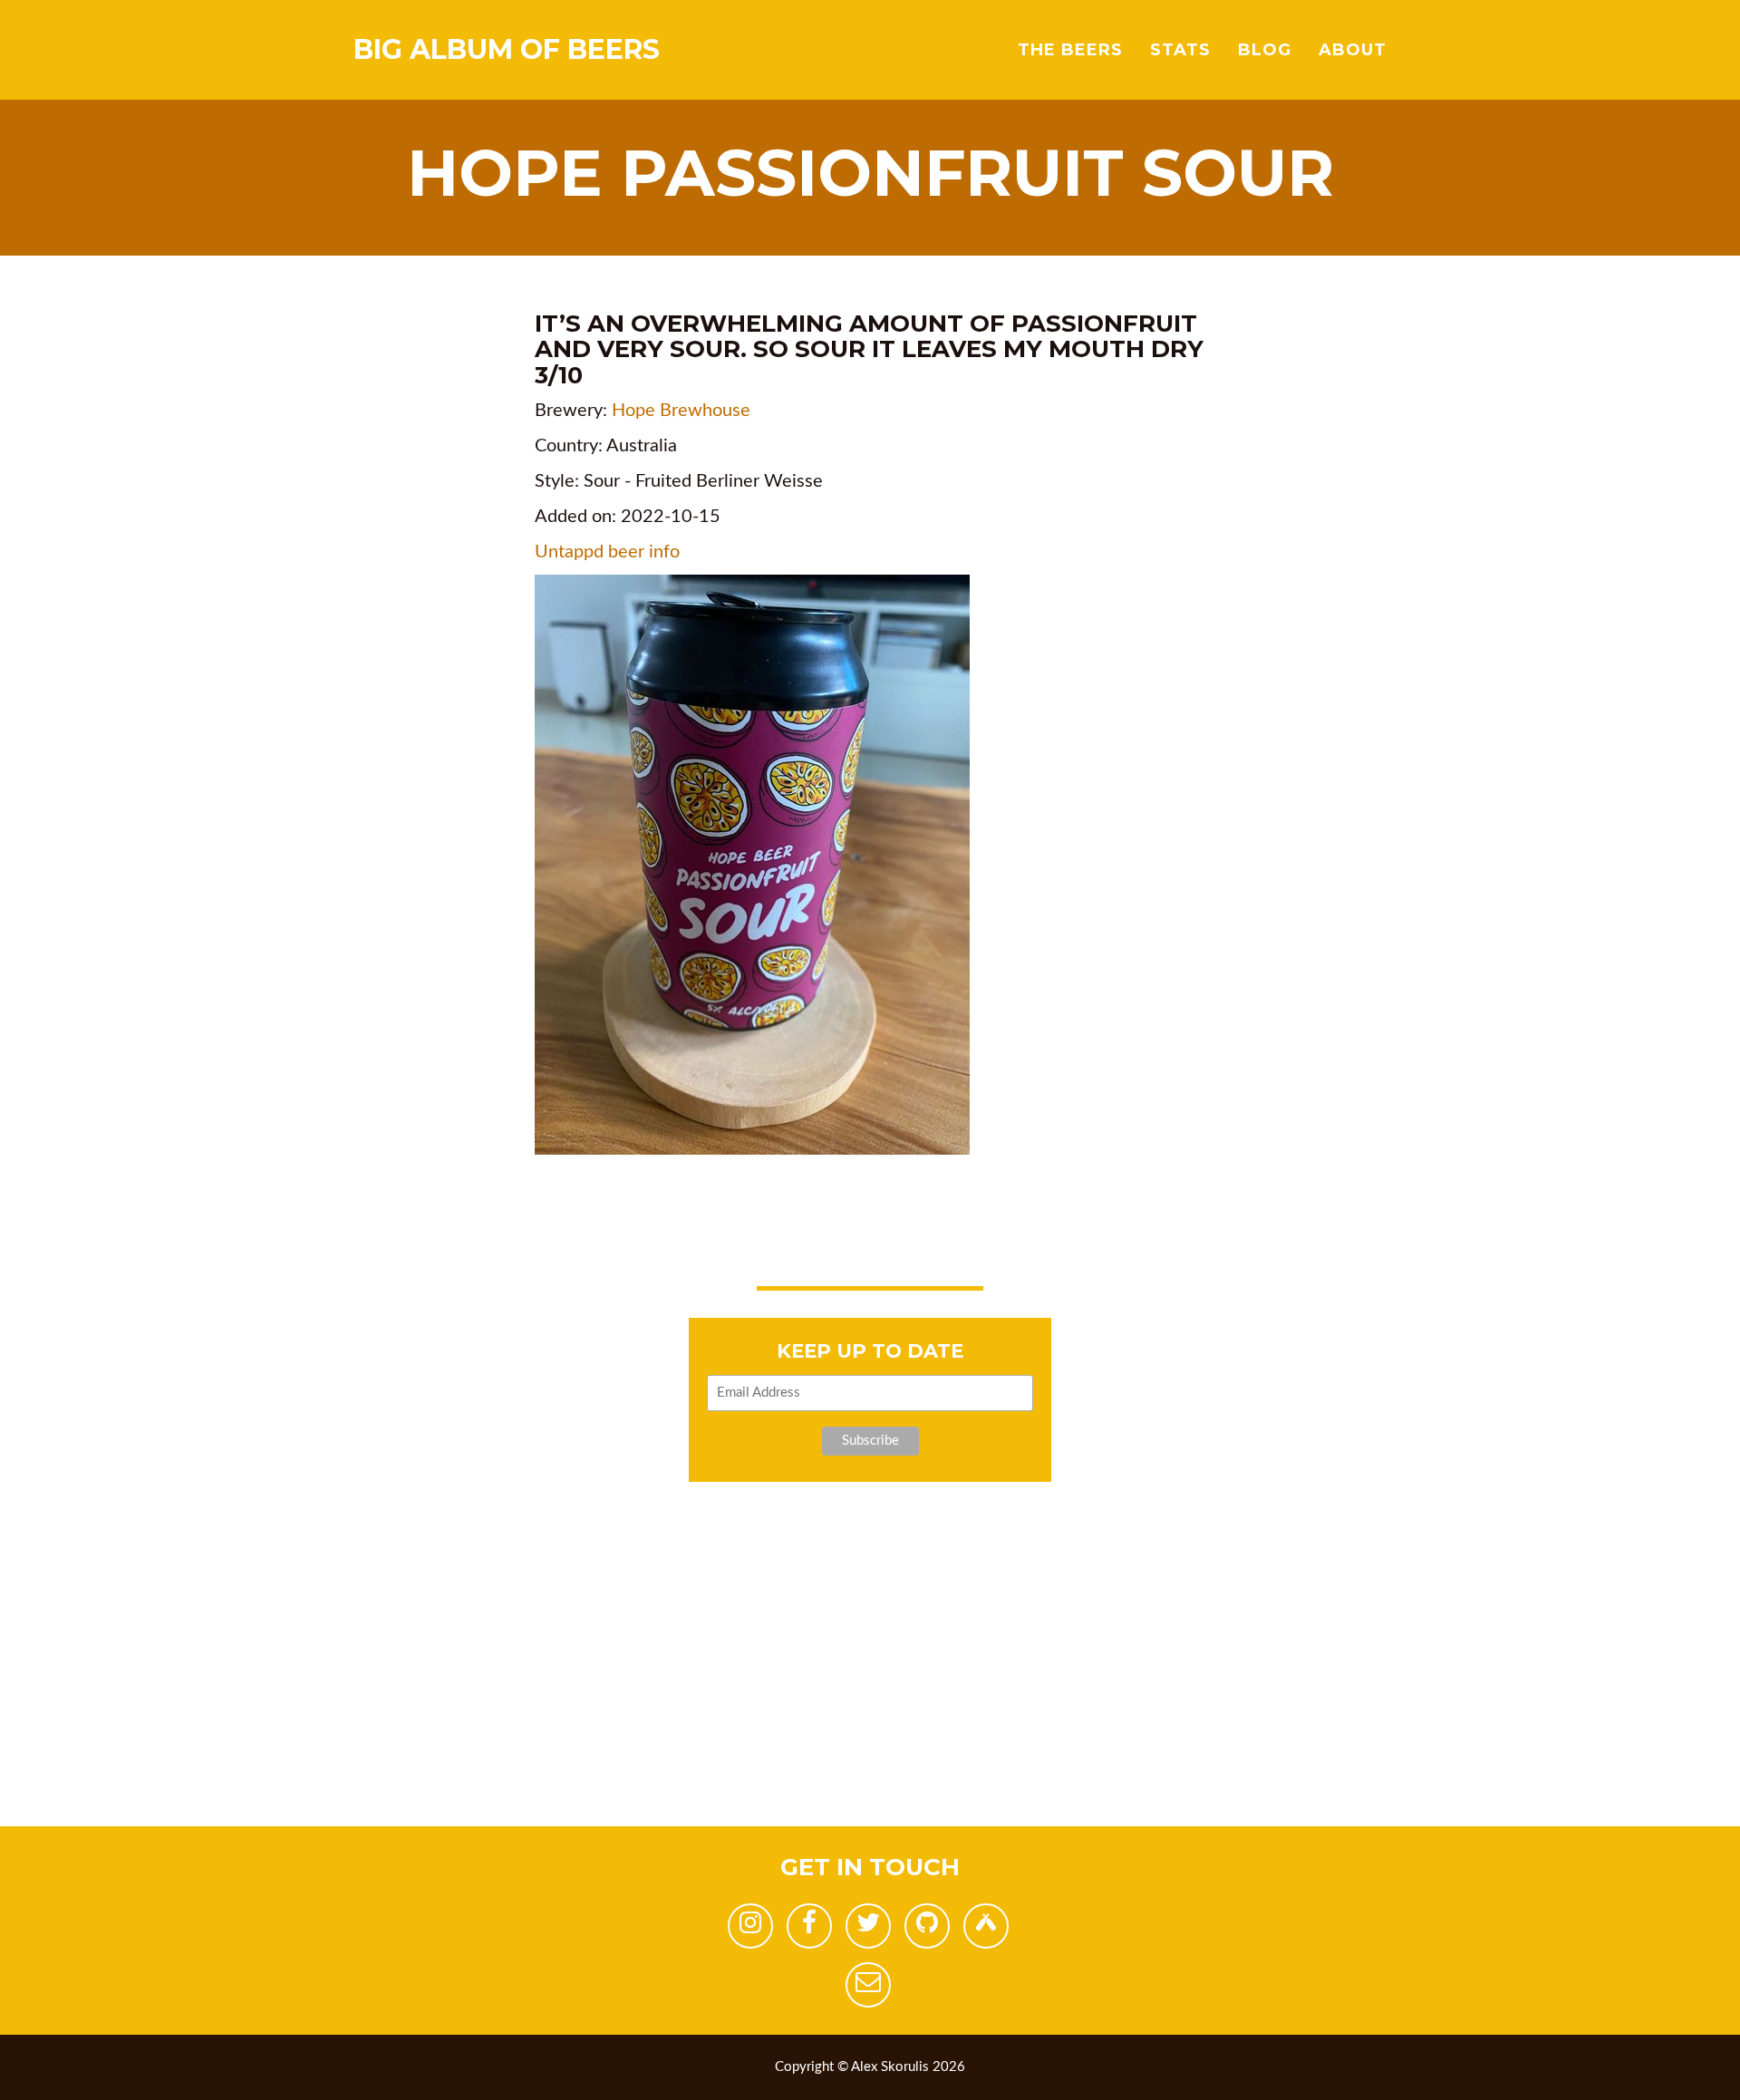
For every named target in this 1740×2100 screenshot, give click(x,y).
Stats (1180, 50)
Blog (1265, 50)
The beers (1070, 50)
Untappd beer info (607, 552)
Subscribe (870, 1441)
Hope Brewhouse (681, 411)
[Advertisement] (544, 1699)
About (1353, 50)
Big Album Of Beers (507, 49)
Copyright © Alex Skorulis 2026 (870, 2067)
